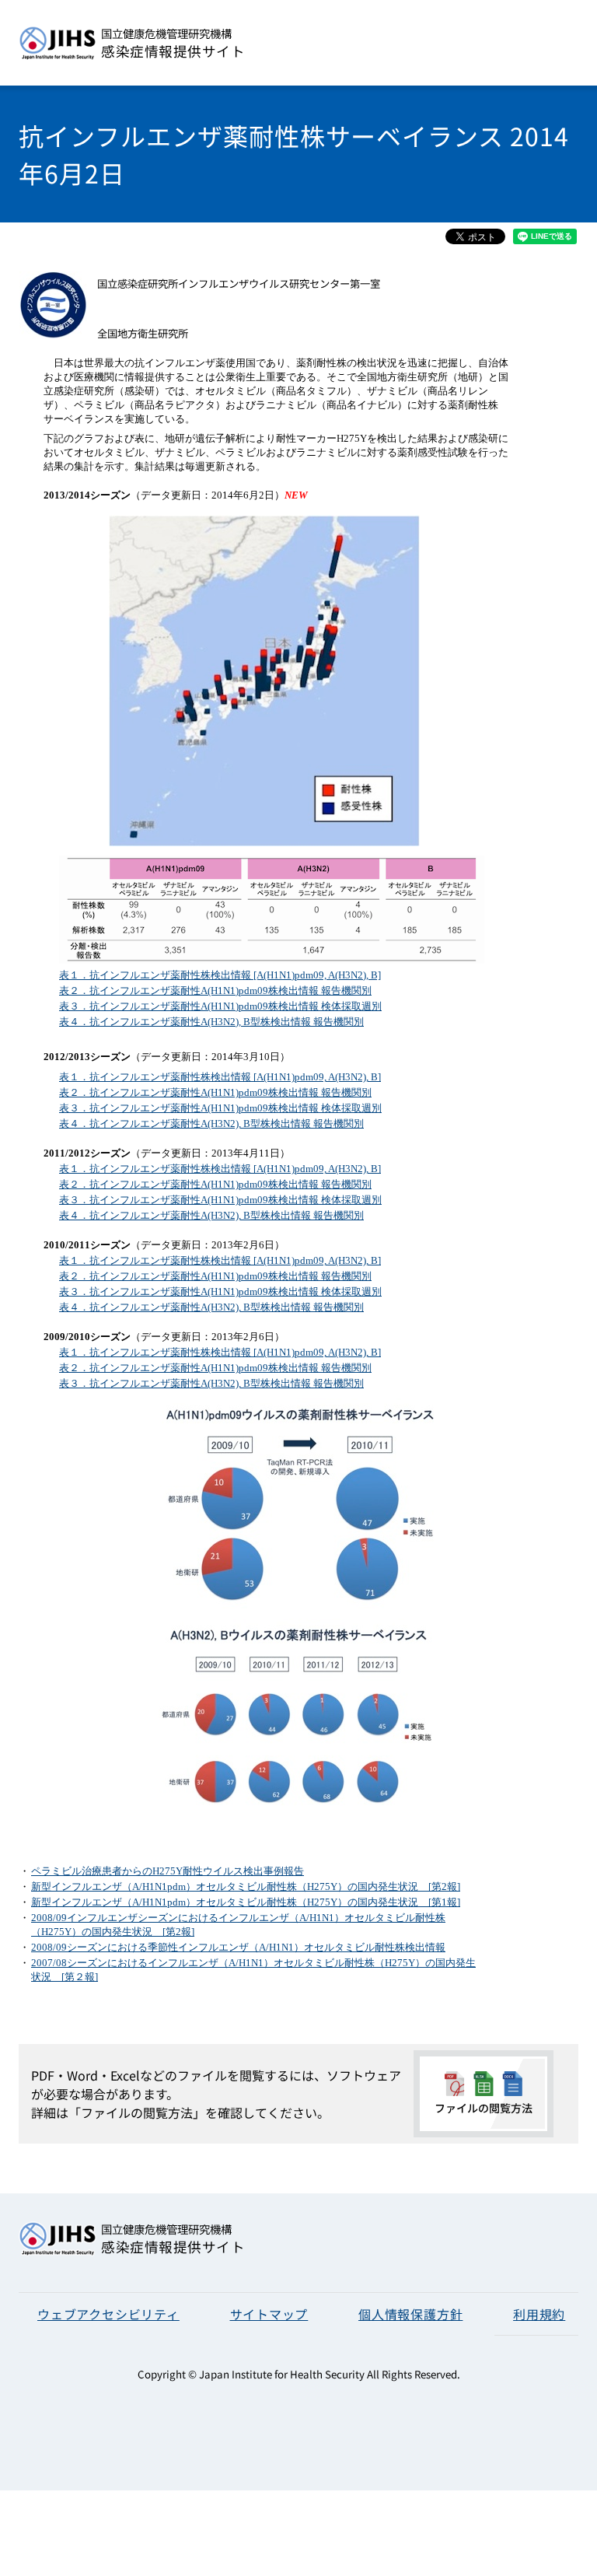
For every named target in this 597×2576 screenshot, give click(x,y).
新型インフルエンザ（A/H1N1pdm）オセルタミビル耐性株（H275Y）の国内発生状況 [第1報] (246, 1902)
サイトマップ (269, 2314)
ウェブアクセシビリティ (108, 2314)
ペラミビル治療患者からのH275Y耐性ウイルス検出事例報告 (168, 1871)
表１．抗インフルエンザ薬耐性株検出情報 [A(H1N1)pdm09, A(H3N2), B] (220, 975)
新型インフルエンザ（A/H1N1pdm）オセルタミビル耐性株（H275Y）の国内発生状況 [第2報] (246, 1886)
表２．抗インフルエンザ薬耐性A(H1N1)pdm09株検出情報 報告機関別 (215, 990)
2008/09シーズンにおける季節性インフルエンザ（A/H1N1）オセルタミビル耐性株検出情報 (238, 1947)
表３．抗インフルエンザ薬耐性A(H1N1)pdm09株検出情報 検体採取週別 (220, 1006)
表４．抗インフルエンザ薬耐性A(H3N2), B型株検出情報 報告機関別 (211, 1022)
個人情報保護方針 (410, 2314)
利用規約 (539, 2314)
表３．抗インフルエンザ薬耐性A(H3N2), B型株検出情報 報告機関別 (211, 1383)
